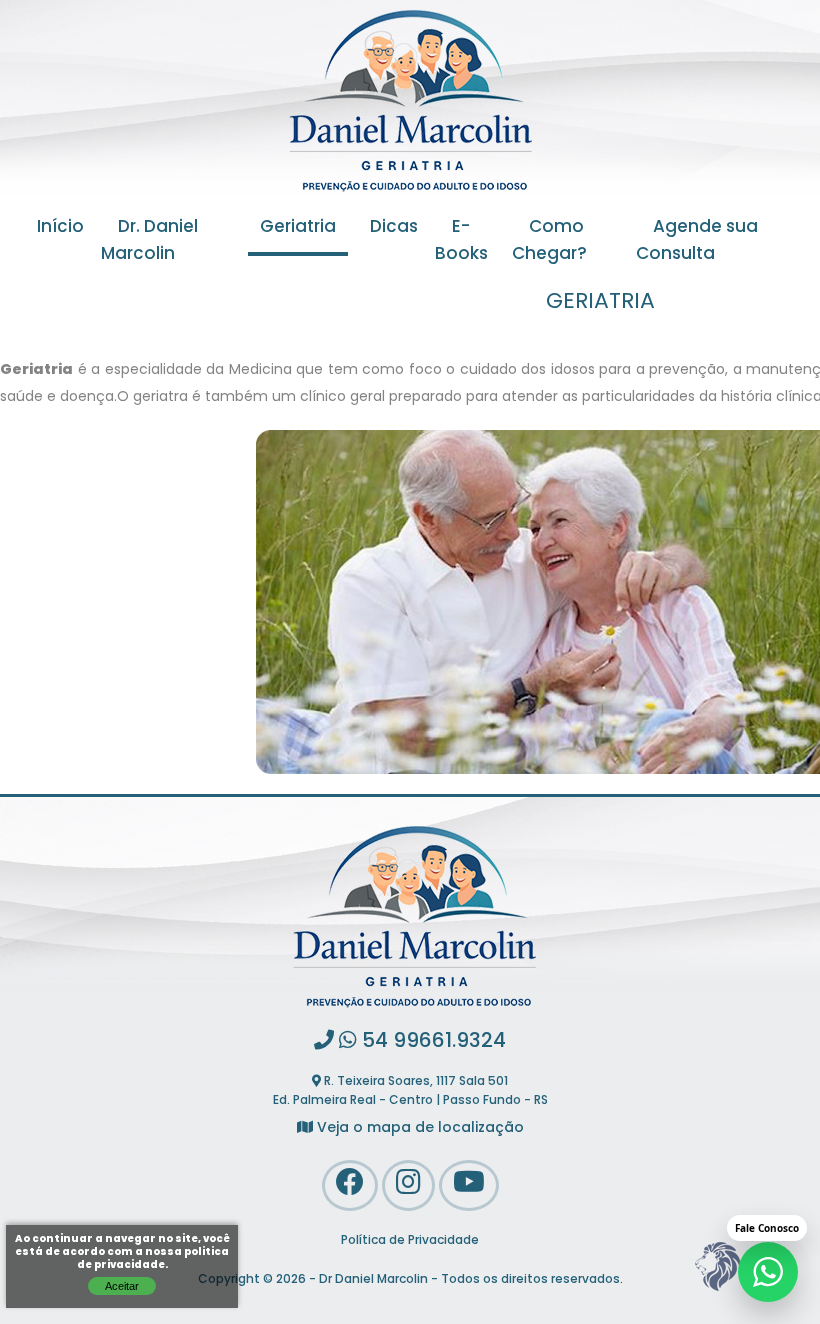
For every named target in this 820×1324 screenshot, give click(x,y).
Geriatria (298, 228)
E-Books (461, 241)
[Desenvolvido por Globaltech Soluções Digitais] (717, 1291)
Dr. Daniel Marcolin (149, 241)
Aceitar (122, 1286)
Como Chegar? (549, 241)
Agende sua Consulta (697, 241)
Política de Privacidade (410, 1241)
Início (60, 228)
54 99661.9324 (431, 1042)
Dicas (394, 228)
